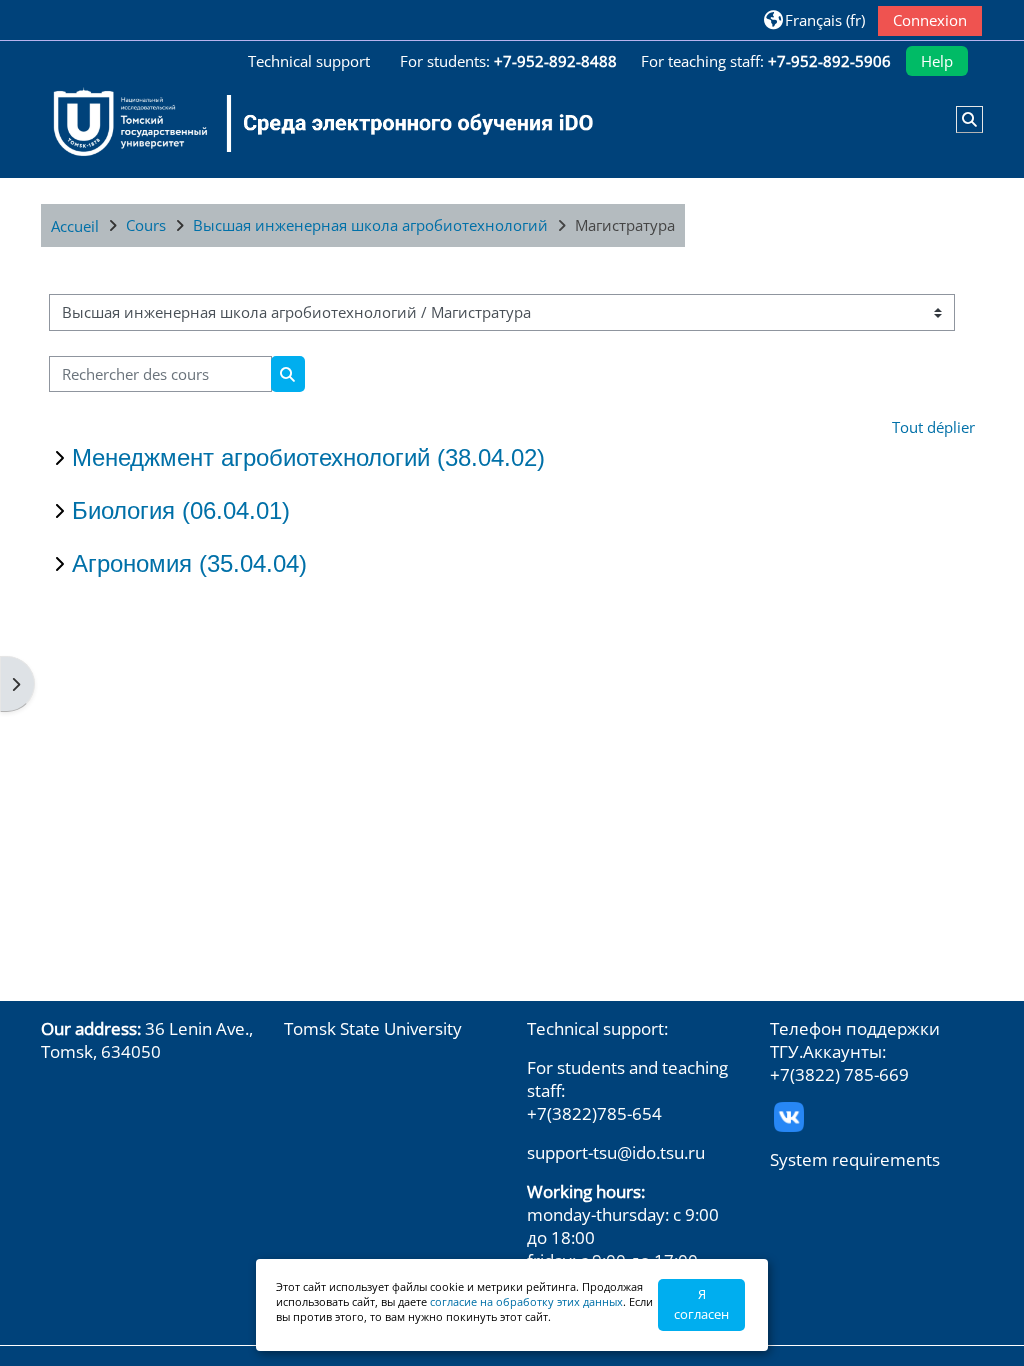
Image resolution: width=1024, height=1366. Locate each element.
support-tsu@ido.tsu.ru (616, 1152)
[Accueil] (311, 123)
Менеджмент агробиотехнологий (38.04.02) (308, 457)
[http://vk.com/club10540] (789, 1114)
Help (937, 61)
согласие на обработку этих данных (526, 1301)
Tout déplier (933, 427)
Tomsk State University (373, 1028)
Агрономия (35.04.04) (189, 563)
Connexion (930, 20)
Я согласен (701, 1304)
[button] (814, 19)
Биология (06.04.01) (181, 510)
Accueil (75, 226)
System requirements (855, 1159)
